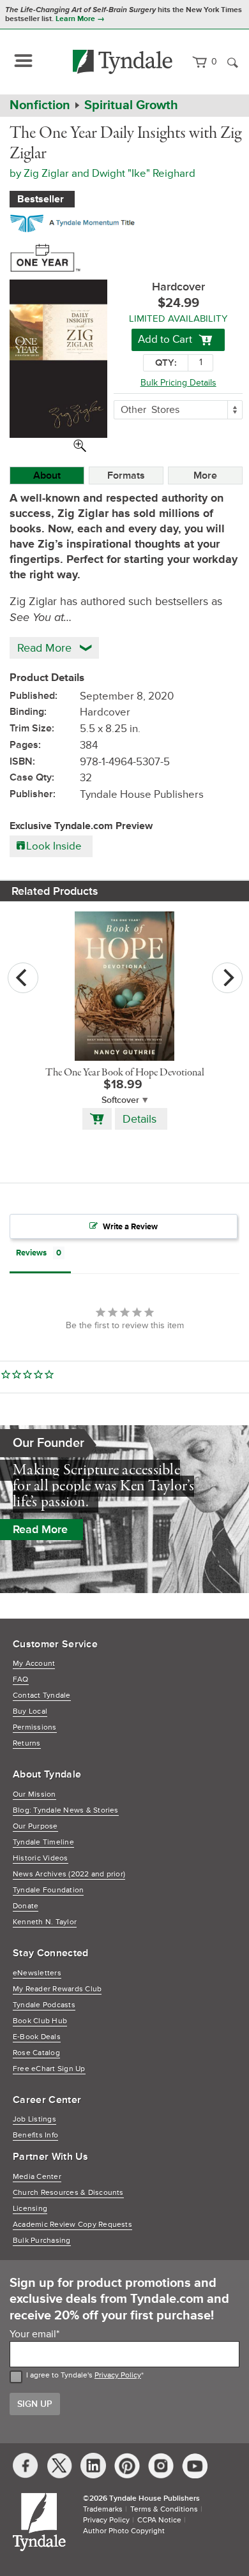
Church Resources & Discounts (68, 2193)
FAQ (21, 1680)
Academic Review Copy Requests (72, 2225)
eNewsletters (37, 1973)
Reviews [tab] (31, 1253)
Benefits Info (35, 2135)
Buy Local (30, 1711)
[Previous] (23, 978)
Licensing (30, 2209)
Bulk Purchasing (42, 2241)
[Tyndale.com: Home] (123, 62)
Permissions (35, 1727)
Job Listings (34, 2119)
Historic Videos (41, 1858)
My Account (34, 1664)
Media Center (37, 2177)
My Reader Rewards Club (57, 1989)
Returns (27, 1743)
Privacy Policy (118, 2375)
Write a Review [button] (130, 1227)
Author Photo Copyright (124, 2531)
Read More (40, 1529)
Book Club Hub (40, 2021)
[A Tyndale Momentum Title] (76, 221)
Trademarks (103, 2509)
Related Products (55, 891)
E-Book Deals (37, 2037)
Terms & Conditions (164, 2509)
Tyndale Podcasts (44, 2005)
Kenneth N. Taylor (45, 1922)
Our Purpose (35, 1826)
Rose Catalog (36, 2053)
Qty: (166, 363)
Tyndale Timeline (43, 1842)
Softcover (120, 1100)
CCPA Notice (159, 2520)
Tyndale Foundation (48, 1890)
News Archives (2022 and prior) (69, 1874)
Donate (26, 1906)
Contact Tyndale (42, 1696)
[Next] (227, 978)
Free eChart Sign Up (49, 2069)
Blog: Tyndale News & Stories (66, 1810)
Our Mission (34, 1794)
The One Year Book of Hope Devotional (125, 1073)
